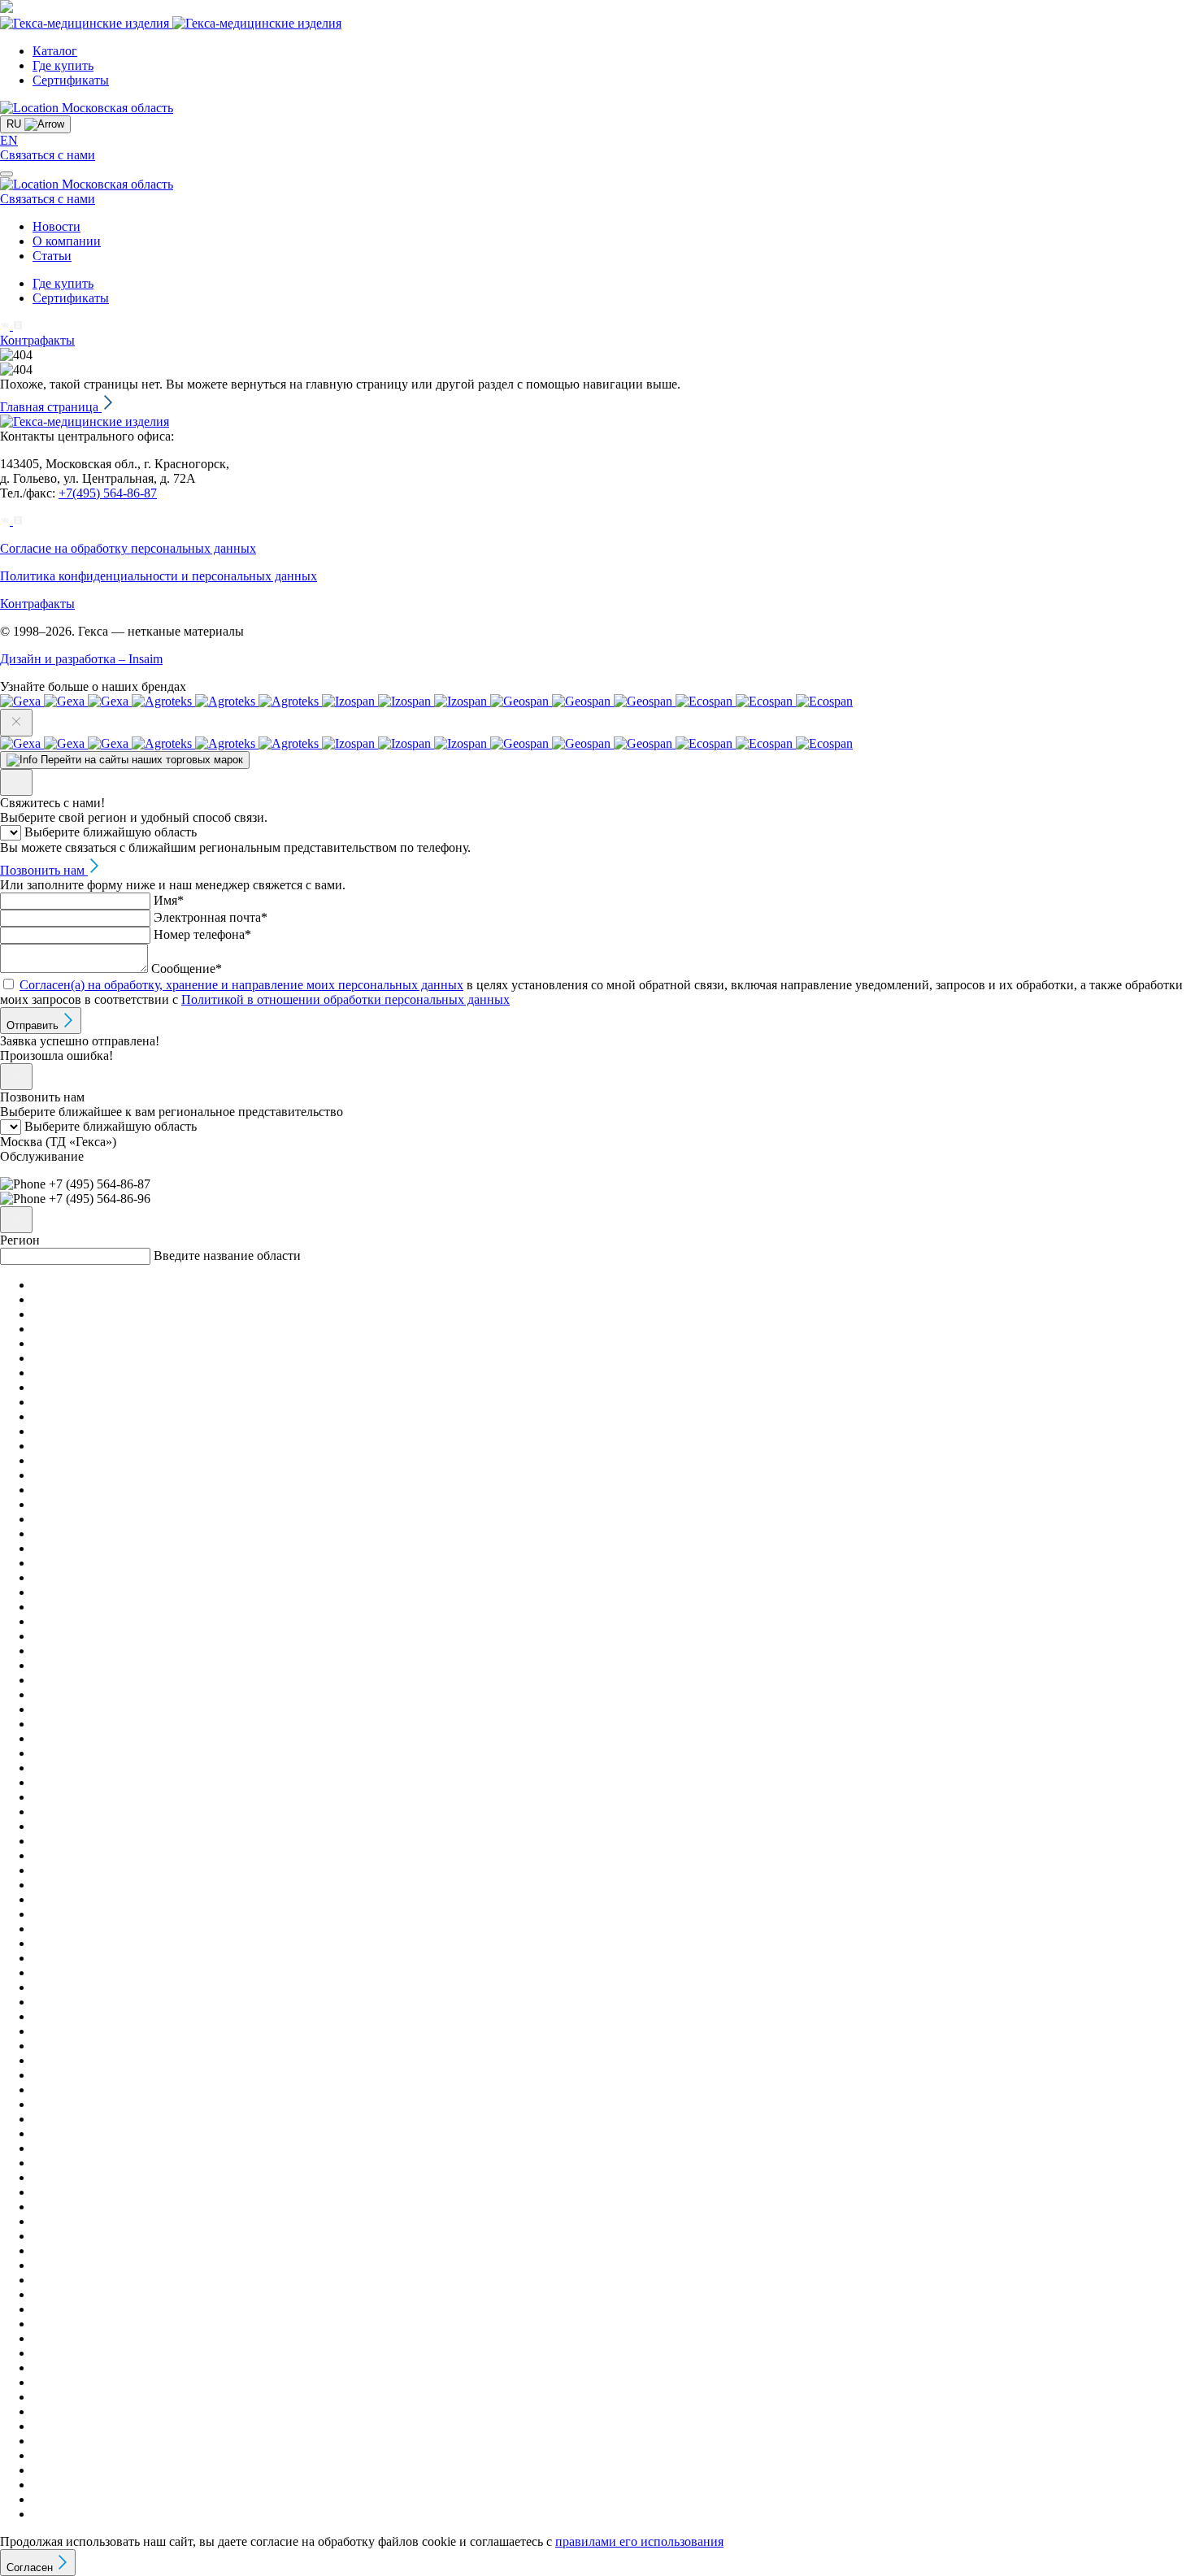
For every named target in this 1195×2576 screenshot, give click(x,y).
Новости (56, 226)
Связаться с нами (48, 155)
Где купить (63, 65)
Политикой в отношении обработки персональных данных (345, 999)
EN (9, 140)
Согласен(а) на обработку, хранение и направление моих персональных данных (241, 985)
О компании (67, 241)
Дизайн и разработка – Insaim (81, 659)
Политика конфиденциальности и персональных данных (159, 576)
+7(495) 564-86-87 (108, 493)
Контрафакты (37, 340)
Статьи (52, 256)
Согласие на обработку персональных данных (128, 548)
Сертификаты (71, 80)
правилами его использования (639, 2541)
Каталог (55, 51)
